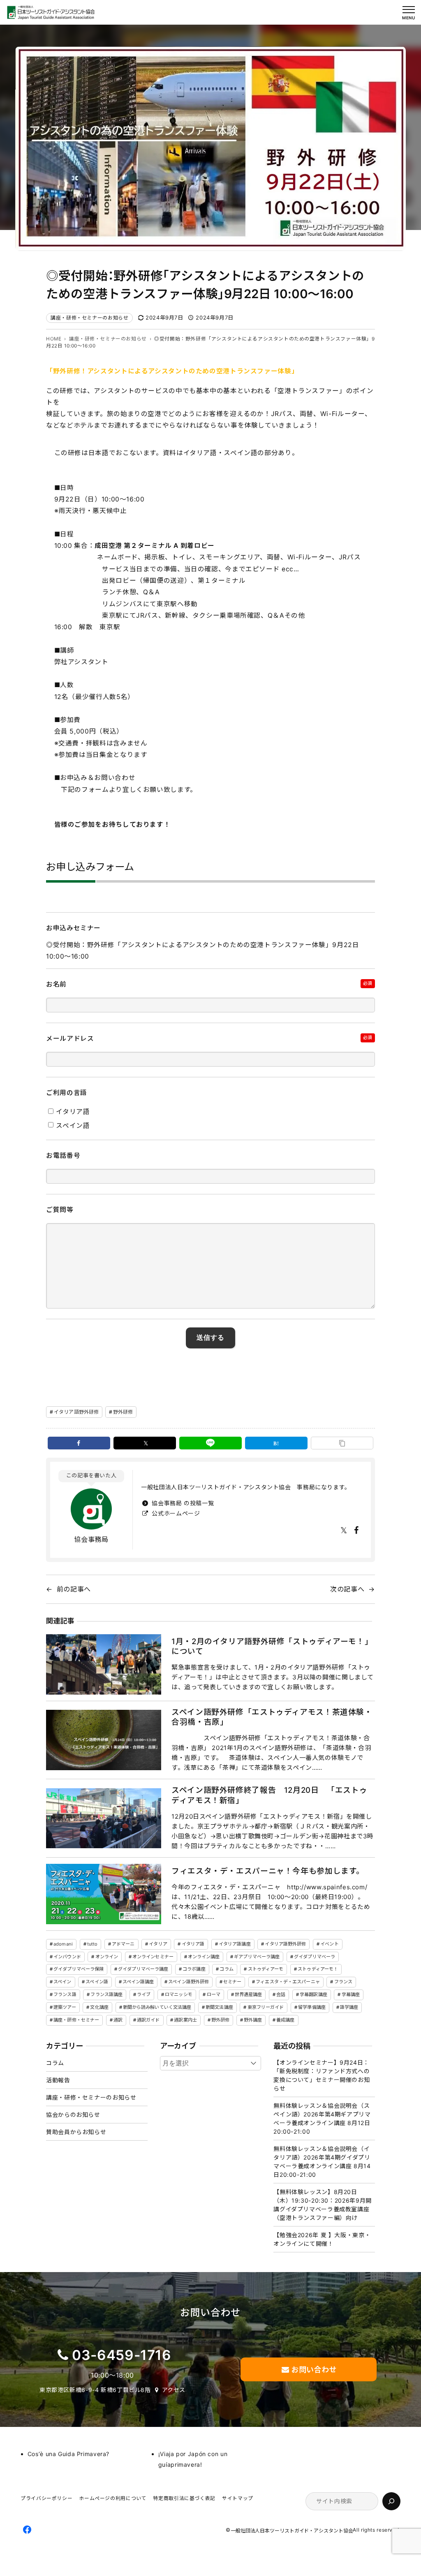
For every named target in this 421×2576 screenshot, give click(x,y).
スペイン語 (97, 1982)
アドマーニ (123, 1944)
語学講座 (349, 2007)
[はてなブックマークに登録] (276, 1443)
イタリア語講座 (235, 1944)
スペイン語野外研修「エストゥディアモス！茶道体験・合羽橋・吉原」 (272, 1717)
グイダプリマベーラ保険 (79, 1969)
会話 (281, 1994)
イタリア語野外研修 (76, 1412)
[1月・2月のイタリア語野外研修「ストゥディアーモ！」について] (104, 1664)
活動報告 (58, 2080)
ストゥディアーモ (266, 1969)
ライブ (144, 1994)
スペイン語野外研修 (189, 1982)
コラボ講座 (194, 1969)
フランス (343, 1982)
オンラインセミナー (153, 1957)
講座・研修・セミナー (76, 2020)
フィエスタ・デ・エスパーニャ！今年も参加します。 (268, 1871)
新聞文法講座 (219, 2007)
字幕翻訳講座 (313, 1994)
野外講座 (253, 2020)
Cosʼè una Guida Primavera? (68, 2454)
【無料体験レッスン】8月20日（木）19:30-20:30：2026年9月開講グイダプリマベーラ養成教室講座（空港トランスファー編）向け (322, 2205)
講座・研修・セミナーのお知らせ (89, 318)
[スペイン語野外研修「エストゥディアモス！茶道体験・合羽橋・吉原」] (104, 1740)
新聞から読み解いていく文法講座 (157, 2007)
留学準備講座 (312, 2007)
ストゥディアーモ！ (318, 1969)
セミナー (232, 1982)
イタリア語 (193, 1944)
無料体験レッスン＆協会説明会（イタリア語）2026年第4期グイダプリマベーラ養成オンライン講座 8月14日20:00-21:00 (322, 2162)
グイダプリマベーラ (315, 1957)
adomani (63, 1944)
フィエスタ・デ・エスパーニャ (288, 1982)
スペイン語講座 (138, 1982)
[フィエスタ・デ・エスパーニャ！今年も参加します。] (104, 1894)
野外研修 (123, 1412)
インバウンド (67, 1957)
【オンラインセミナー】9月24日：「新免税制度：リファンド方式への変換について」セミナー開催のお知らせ (322, 2075)
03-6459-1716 (122, 2355)
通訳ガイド (148, 2020)
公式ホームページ (175, 1513)
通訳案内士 (185, 2020)
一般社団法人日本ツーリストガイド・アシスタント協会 (292, 2531)
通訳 (118, 2020)
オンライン (107, 1957)
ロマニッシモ (179, 1994)
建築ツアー (65, 2007)
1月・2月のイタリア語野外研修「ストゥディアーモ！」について (272, 1646)
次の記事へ (347, 1589)
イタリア (158, 1944)
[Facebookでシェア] (79, 1443)
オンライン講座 (204, 1957)
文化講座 (99, 2007)
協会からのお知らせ (73, 2115)
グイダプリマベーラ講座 (143, 1969)
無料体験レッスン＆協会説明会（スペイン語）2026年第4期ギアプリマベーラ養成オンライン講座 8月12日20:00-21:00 (322, 2118)
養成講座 (285, 2020)
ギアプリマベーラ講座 (257, 1957)
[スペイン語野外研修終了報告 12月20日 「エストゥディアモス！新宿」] (104, 1818)
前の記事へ (74, 1589)
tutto (93, 1944)
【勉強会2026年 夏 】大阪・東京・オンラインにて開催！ (322, 2239)
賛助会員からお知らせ (76, 2132)
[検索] (391, 2501)
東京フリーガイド (266, 2007)
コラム (226, 1969)
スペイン (62, 1982)
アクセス (174, 2390)
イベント (329, 1944)
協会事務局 (91, 1539)
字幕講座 (351, 1994)
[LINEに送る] (210, 1443)
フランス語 (65, 1994)
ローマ (214, 1994)
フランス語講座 (106, 1994)
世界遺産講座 (249, 1994)
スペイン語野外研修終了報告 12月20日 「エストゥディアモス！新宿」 (269, 1795)
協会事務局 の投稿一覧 (182, 1503)
